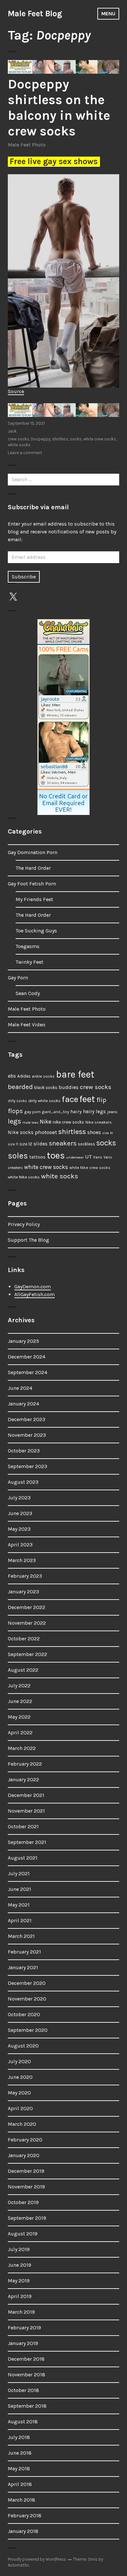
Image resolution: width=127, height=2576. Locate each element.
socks (76, 439)
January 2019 (23, 2343)
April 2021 (20, 1920)
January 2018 (23, 2531)
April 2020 (20, 2108)
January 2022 (23, 1779)
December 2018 (26, 2359)
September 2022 (28, 1654)
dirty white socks (44, 1101)
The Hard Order (33, 868)
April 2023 (20, 1545)
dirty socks (17, 1101)
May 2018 (19, 2469)
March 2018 (21, 2500)
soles (18, 1156)
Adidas (24, 1076)
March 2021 (21, 1936)
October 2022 (24, 1639)
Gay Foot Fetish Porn (32, 884)
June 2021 (20, 1889)
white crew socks (100, 439)
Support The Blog (28, 1240)
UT (88, 1157)
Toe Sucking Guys (36, 931)
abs (12, 1076)
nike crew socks (68, 1122)
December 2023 (27, 1419)
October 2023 (24, 1451)
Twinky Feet (29, 962)
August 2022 (23, 1670)
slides (41, 1144)
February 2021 (24, 1952)
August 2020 (23, 2046)
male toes (30, 1122)
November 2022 (27, 1623)
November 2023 (27, 1435)
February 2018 (25, 2515)
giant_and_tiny (56, 1112)
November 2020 (27, 1999)
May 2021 (19, 1905)
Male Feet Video (27, 1025)
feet (87, 1099)
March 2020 (22, 2124)
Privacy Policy (24, 1224)
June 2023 (20, 1513)
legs (14, 1121)
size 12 (26, 1144)
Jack (12, 431)
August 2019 (23, 2234)
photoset (46, 1132)
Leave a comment (25, 453)
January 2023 (23, 1592)
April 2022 (20, 1733)
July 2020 (19, 2061)
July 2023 (19, 1498)
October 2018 (23, 2390)
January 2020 (24, 2155)
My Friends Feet (34, 899)
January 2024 (23, 1404)
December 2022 (27, 1607)
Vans (98, 1157)
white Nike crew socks (90, 1168)
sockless (86, 1144)
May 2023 (19, 1529)
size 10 (107, 1133)
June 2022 (20, 1701)
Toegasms (28, 946)
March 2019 (21, 2312)
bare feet (75, 1074)
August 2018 (23, 2422)
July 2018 (19, 2437)
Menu (108, 14)
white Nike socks (24, 1177)
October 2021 (23, 1826)
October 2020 (24, 2014)
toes (56, 1155)
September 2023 (28, 1466)
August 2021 (23, 1858)
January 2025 (23, 1341)
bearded (20, 1087)
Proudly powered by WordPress (37, 2559)
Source (16, 391)
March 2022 (22, 1748)
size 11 (13, 1144)
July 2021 (19, 1873)
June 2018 (20, 2453)
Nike (46, 1122)
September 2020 (28, 2030)
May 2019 (19, 2281)
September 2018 (27, 2406)
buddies (69, 1087)
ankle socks (43, 1076)
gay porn (32, 1112)
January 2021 (23, 1967)
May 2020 (19, 2093)
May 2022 (19, 1717)
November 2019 (26, 2187)
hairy (76, 1112)
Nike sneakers (99, 1122)
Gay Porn (18, 978)
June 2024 (20, 1388)
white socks (19, 445)
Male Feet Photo (27, 145)
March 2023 (22, 1560)
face (70, 1099)
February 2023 (25, 1576)
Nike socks (21, 1132)
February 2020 (25, 2140)
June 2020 (20, 2077)
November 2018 (27, 2375)
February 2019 (24, 2328)
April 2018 (20, 2484)
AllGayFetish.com (35, 1294)
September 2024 (28, 1372)
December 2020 (27, 1983)
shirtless (60, 439)
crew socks (19, 439)
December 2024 (27, 1357)
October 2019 (23, 2202)
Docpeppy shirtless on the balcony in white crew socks (59, 107)
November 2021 (26, 1811)
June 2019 (20, 2265)
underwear (75, 1157)
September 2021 (27, 1842)
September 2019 (27, 2218)
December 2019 (26, 2171)
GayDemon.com (33, 1287)
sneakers (63, 1143)
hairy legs (94, 1112)
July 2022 (19, 1686)
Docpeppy (41, 439)
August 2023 (23, 1482)
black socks (46, 1088)
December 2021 (26, 1795)
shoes (94, 1132)
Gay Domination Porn (33, 852)
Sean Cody (28, 993)
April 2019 (20, 2296)
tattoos (37, 1157)
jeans (112, 1112)
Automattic (19, 2565)
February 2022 (25, 1764)
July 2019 (19, 2249)
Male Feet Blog (35, 14)
